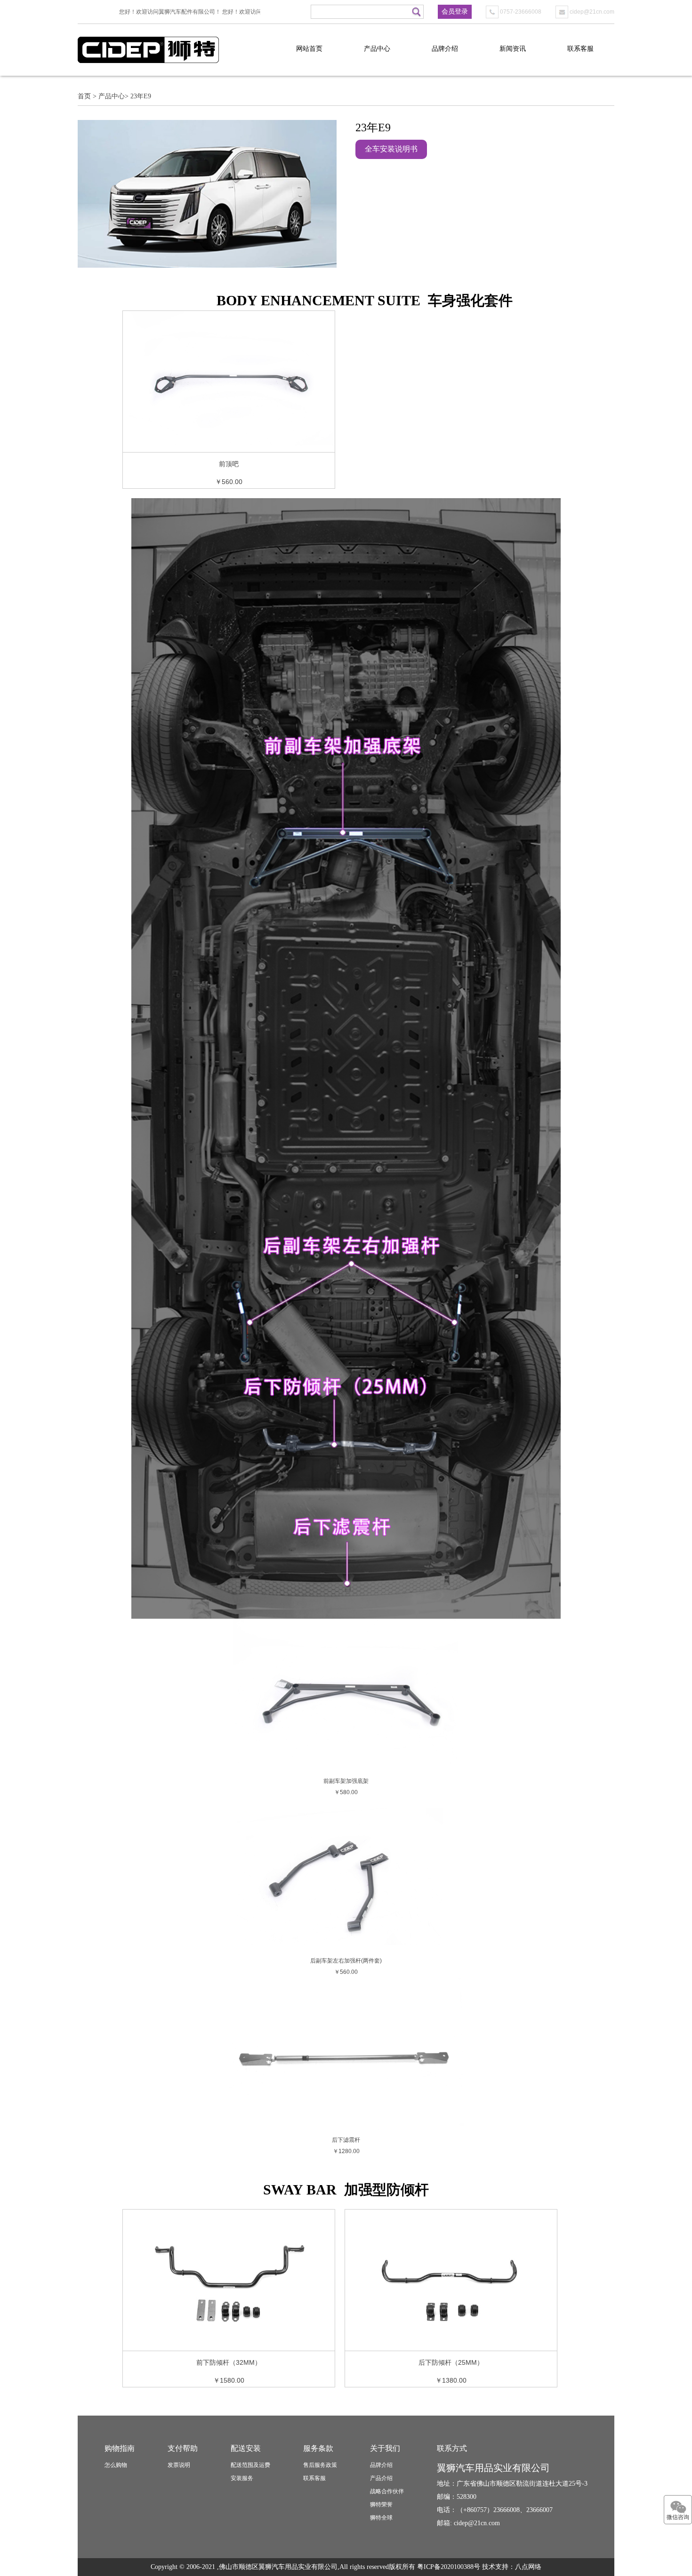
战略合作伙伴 (387, 2491)
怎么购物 (116, 2465)
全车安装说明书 (391, 149)
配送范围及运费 (250, 2465)
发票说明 (179, 2465)
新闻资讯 (513, 49)
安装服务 (242, 2478)
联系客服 (580, 49)
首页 (84, 96)
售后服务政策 (320, 2465)
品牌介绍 (445, 49)
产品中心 (377, 49)
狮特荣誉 (381, 2504)
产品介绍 (381, 2478)
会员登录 (455, 12)
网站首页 (309, 49)
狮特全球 (381, 2518)
